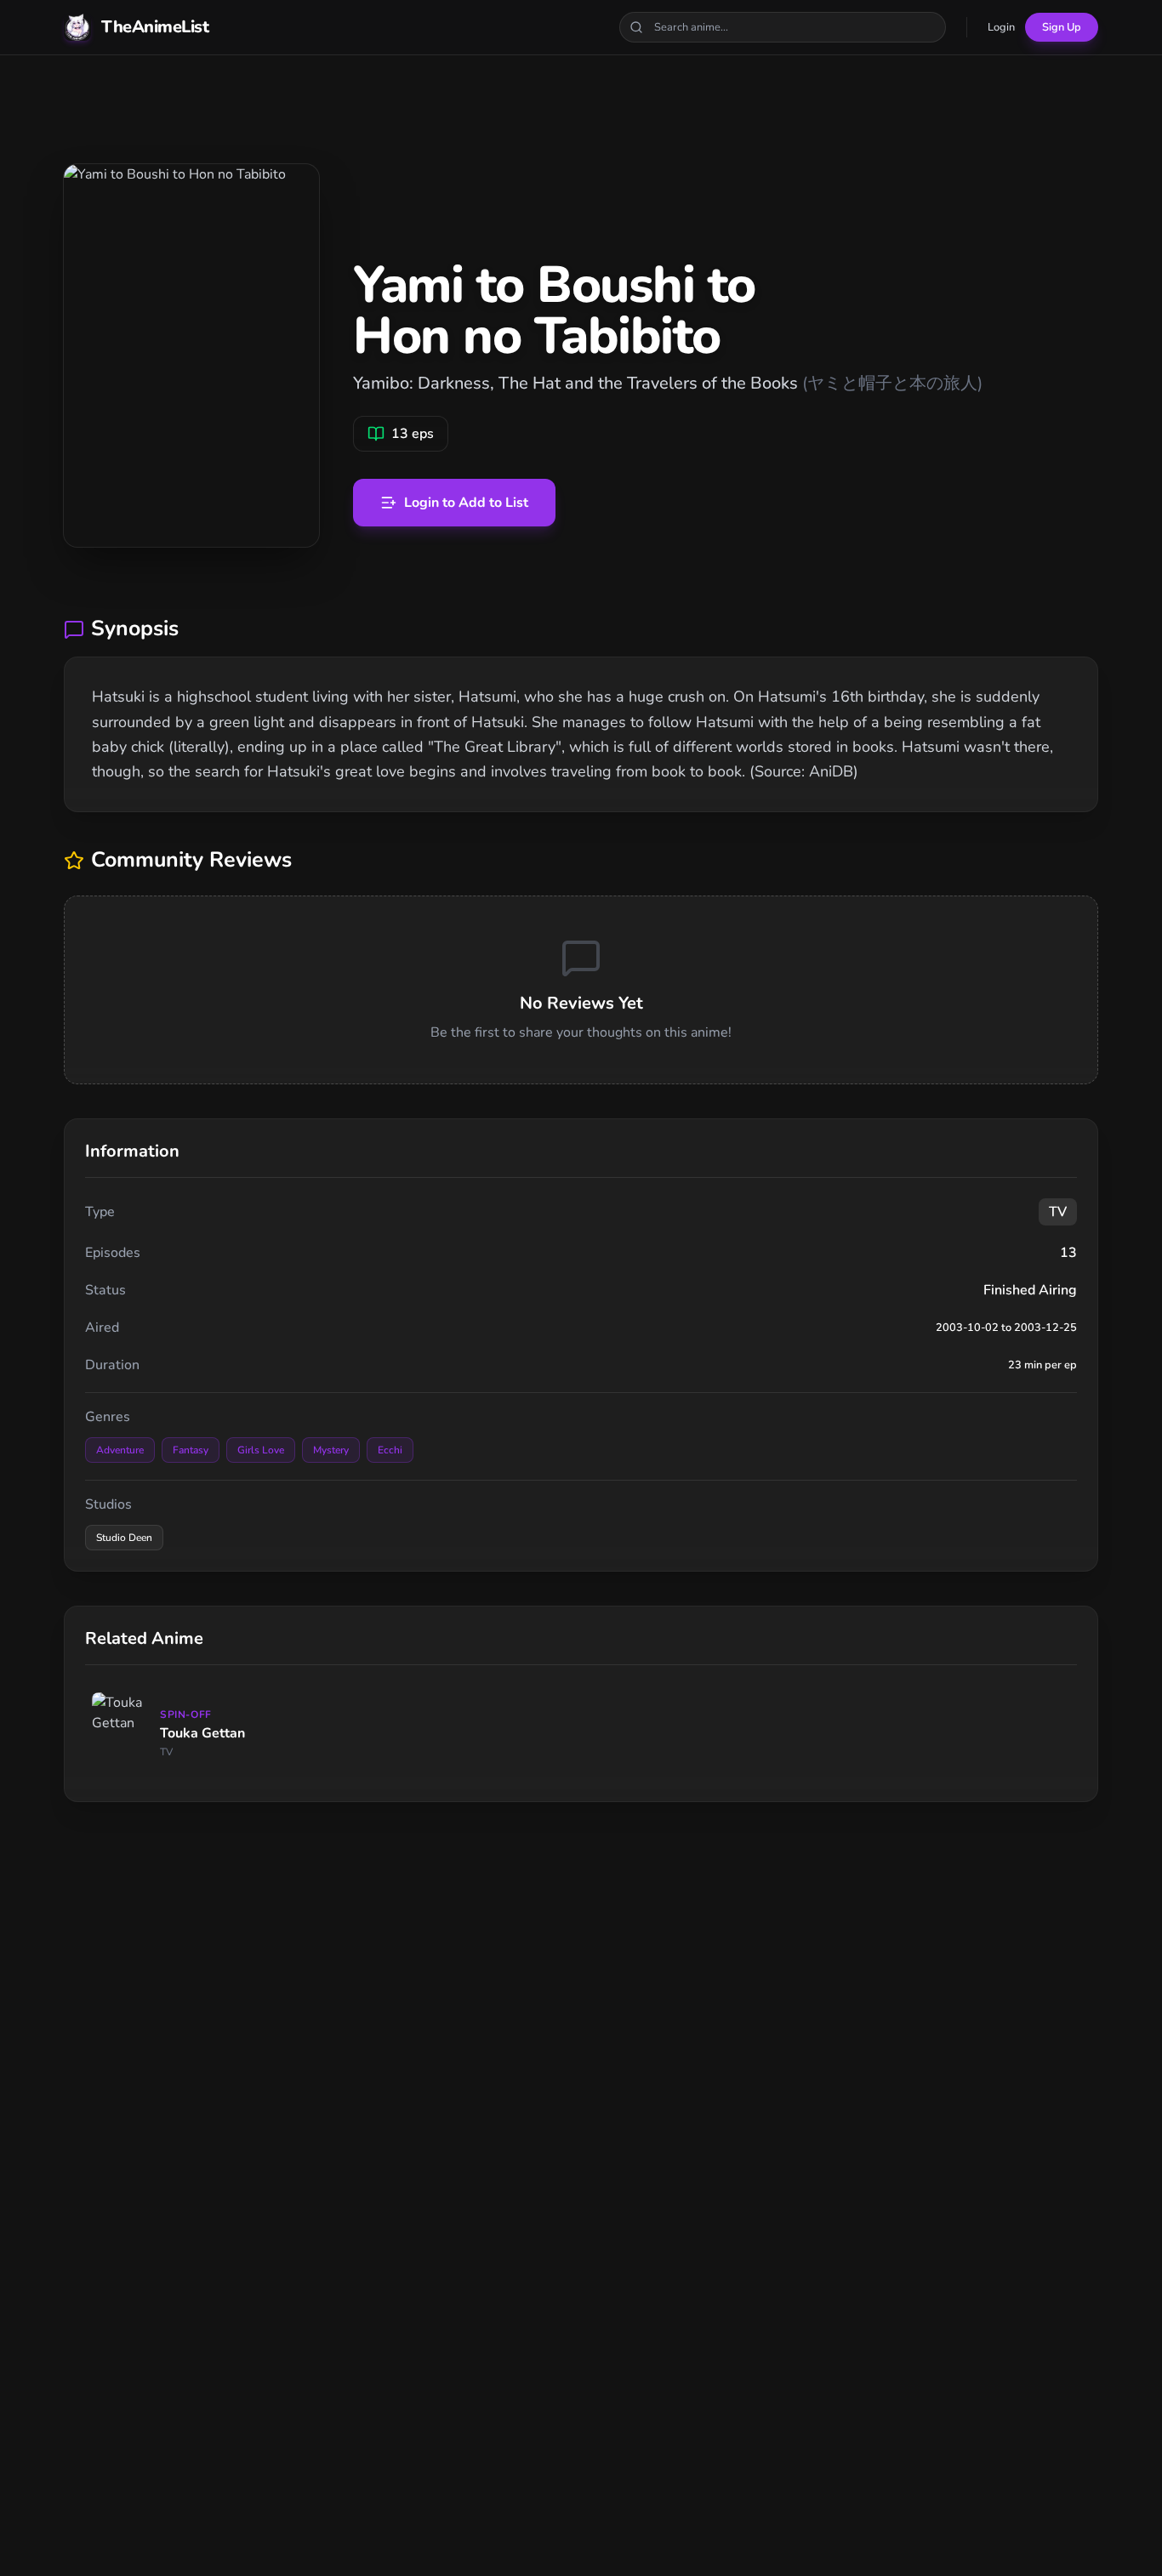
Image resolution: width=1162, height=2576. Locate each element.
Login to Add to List (466, 503)
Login (1001, 27)
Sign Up (1062, 27)
